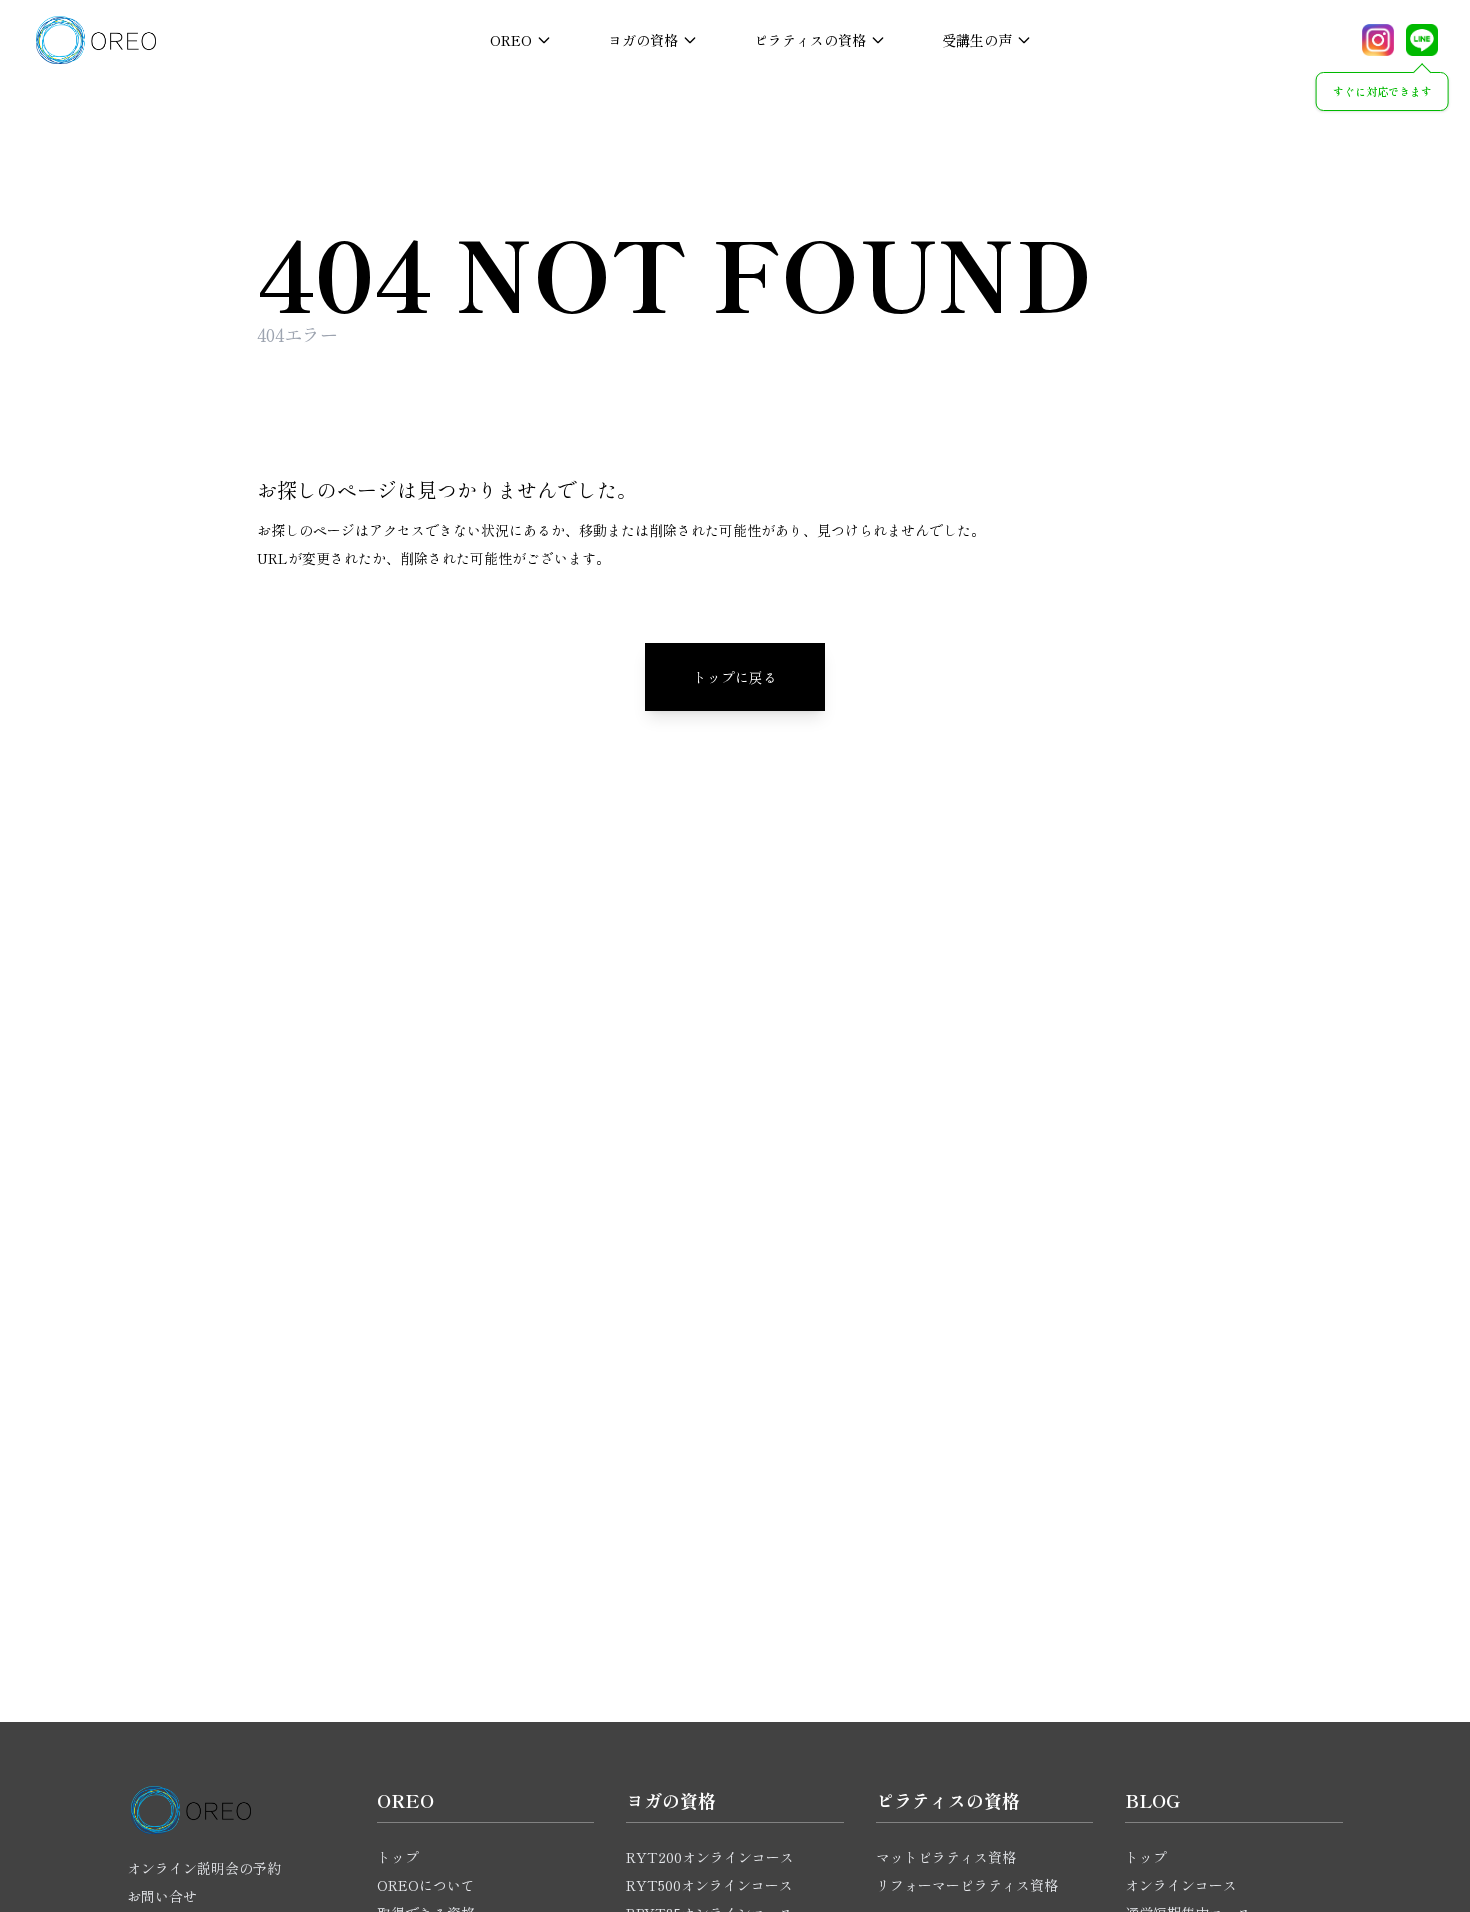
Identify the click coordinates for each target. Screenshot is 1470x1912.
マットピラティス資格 (946, 1857)
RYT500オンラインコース (709, 1885)
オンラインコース (1181, 1885)
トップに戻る (735, 677)
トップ (398, 1857)
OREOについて (426, 1885)
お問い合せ (162, 1896)
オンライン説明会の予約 (204, 1868)
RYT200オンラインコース (710, 1857)
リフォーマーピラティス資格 (967, 1885)
